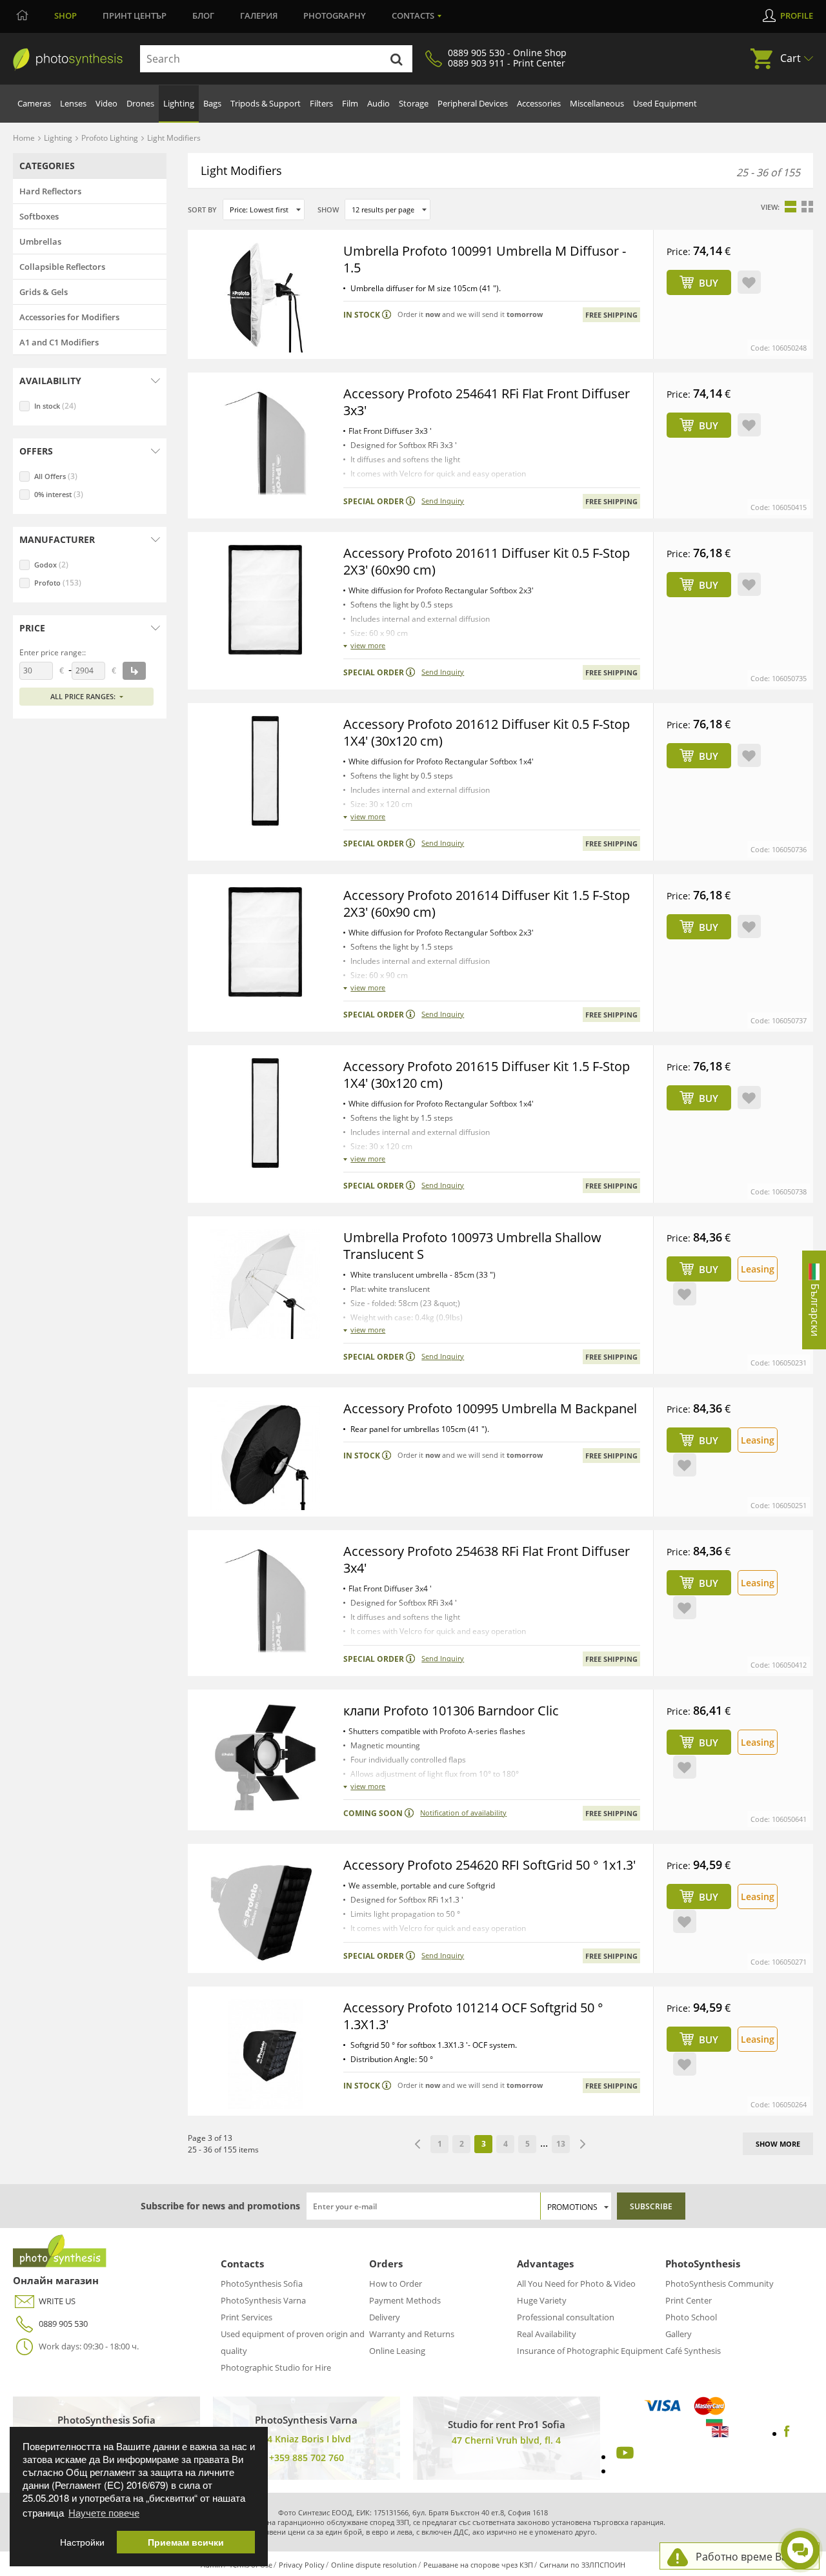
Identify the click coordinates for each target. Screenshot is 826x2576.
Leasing (758, 1269)
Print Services (247, 2317)
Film (350, 103)
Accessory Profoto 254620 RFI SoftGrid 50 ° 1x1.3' (489, 1865)
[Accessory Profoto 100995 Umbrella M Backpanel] (265, 1455)
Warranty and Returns (412, 2334)
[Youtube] (623, 2457)
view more (368, 645)
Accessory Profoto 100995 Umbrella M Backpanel (490, 1408)
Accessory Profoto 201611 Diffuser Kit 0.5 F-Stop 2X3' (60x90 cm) (487, 561)
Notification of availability (463, 1813)
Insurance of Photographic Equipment (590, 2351)
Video (106, 103)
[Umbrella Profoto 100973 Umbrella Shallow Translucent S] (265, 1284)
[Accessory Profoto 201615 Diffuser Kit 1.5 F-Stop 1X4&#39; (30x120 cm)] (265, 1113)
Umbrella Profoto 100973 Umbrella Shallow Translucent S (472, 1246)
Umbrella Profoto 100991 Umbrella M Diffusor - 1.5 (485, 259)
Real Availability (547, 2334)
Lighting (179, 103)
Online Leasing (397, 2351)
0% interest (59, 494)
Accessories (539, 103)
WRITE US (57, 2301)
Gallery (679, 2334)
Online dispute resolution (374, 2565)
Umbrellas (40, 241)
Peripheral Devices (473, 103)
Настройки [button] (82, 2542)
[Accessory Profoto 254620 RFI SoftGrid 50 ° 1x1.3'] (265, 1912)
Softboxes (39, 216)
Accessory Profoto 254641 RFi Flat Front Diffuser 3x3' (487, 402)
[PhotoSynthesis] (68, 59)
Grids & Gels (44, 292)
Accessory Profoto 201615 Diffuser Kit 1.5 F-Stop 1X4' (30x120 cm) (487, 1075)
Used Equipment (665, 103)
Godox (51, 565)
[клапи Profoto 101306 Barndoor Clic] (265, 1757)
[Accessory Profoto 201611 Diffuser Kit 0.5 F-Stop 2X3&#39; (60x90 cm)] (265, 600)
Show (328, 210)
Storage (414, 103)
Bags (212, 103)
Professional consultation (566, 2317)
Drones (140, 103)
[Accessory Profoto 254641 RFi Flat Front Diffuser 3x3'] (265, 440)
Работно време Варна (751, 2557)
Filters (321, 103)
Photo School (691, 2317)
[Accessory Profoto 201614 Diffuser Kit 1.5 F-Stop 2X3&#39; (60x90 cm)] (265, 942)
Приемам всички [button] (186, 2542)
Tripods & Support (266, 103)
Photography (335, 15)
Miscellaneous (597, 103)
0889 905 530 (63, 2324)
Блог (203, 15)
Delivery (385, 2317)
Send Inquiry (443, 501)
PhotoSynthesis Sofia (262, 2284)
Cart (791, 58)
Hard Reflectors (50, 191)
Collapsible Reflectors (62, 267)
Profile (797, 15)
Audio (378, 103)
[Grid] (807, 207)
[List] (791, 207)
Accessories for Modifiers (69, 317)
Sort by (202, 210)
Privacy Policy (302, 2565)
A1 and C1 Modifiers (59, 342)
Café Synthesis (693, 2351)
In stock (55, 406)
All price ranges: (83, 696)
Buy (709, 283)
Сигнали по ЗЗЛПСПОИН (582, 2565)
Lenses (73, 103)
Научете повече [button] (104, 2512)
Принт (135, 15)
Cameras (34, 103)
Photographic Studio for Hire (276, 2367)
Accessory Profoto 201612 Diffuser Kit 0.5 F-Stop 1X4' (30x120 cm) (487, 732)
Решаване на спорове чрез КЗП (478, 2565)
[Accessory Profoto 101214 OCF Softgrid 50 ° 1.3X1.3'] (265, 2054)
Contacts (413, 15)
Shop (65, 15)
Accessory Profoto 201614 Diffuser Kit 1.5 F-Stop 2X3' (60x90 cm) (487, 904)
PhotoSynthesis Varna (263, 2300)
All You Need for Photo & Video (576, 2284)
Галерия (259, 15)
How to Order (396, 2284)
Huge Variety (542, 2300)
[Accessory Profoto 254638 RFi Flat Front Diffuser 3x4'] (265, 1598)
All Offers (56, 476)
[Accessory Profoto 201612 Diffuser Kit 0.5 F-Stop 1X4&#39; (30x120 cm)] (265, 771)
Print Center (689, 2300)
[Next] (583, 2144)
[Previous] (418, 2144)
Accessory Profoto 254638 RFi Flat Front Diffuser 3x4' (487, 1559)
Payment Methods (405, 2300)
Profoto (58, 583)
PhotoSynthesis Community (720, 2284)
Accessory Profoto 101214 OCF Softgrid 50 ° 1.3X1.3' (473, 2016)
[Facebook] (787, 2433)
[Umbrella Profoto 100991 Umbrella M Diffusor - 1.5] (265, 298)
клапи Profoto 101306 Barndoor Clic (451, 1711)
